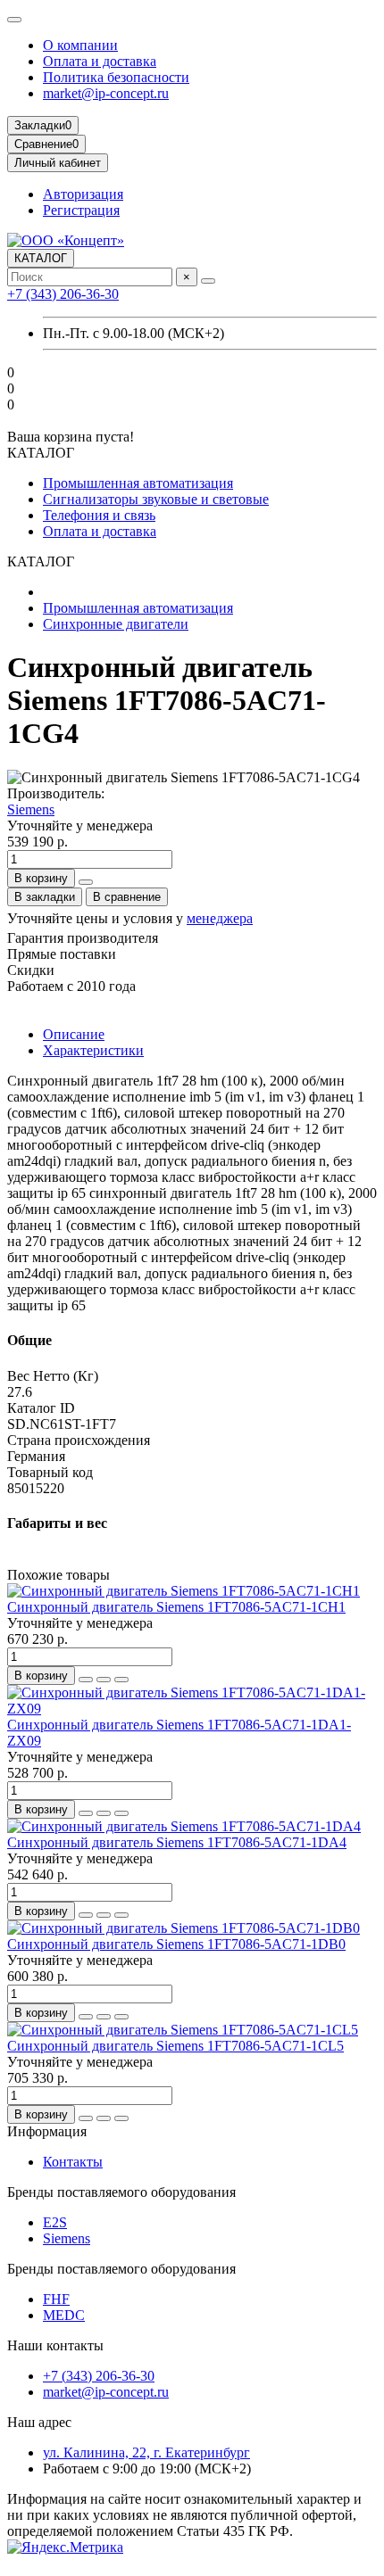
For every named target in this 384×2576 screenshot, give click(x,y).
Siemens (31, 809)
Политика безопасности (116, 77)
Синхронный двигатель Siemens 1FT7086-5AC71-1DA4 (177, 1842)
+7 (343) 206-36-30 (63, 294)
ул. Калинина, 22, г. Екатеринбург (146, 2452)
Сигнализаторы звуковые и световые (156, 499)
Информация (47, 2131)
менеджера (220, 918)
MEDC (64, 2315)
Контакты (73, 2162)
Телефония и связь (99, 515)
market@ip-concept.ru (106, 93)
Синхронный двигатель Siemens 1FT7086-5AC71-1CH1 (176, 1607)
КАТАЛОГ (41, 258)
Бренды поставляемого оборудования (121, 2192)
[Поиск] (208, 281)
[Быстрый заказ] (86, 882)
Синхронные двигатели (116, 624)
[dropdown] (14, 20)
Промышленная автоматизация (138, 483)
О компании (80, 45)
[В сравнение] (121, 1680)
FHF (56, 2299)
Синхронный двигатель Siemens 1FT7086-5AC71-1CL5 (175, 2046)
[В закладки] (104, 1680)
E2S (55, 2222)
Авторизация (83, 194)
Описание (74, 1034)
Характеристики (93, 1050)
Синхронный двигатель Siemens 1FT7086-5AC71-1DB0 (176, 1944)
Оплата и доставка (100, 61)
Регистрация (81, 210)
